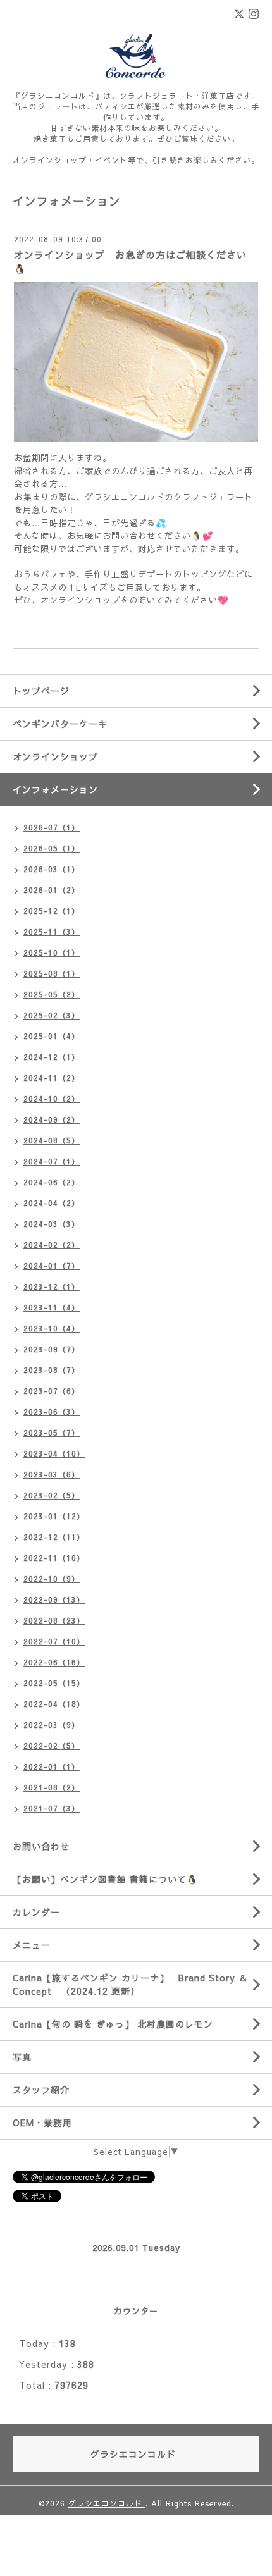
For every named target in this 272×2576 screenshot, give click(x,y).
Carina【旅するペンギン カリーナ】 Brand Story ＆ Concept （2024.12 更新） (130, 1984)
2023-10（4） (52, 1328)
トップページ (41, 691)
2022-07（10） (54, 1641)
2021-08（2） (52, 1787)
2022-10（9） (52, 1579)
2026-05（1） (52, 848)
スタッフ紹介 (41, 2090)
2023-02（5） (52, 1495)
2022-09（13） (54, 1599)
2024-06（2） (52, 1182)
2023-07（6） (52, 1391)
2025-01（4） (52, 1036)
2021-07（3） (52, 1808)
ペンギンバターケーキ (60, 724)
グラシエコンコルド (107, 2503)
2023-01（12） (54, 1516)
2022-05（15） (54, 1683)
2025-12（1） (52, 911)
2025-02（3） (52, 1015)
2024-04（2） (52, 1203)
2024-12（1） (52, 1057)
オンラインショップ (55, 756)
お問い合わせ (41, 1846)
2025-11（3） (52, 932)
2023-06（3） (52, 1412)
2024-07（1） (52, 1161)
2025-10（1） (52, 952)
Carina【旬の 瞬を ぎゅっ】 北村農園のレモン (113, 2024)
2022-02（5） (52, 1746)
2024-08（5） (52, 1140)
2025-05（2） (52, 994)
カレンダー (36, 1912)
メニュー (32, 1945)
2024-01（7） (52, 1266)
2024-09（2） (52, 1119)
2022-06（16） (54, 1662)
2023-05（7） (52, 1433)
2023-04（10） (54, 1453)
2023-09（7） (52, 1349)
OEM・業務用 (42, 2123)
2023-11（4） (52, 1307)
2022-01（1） (52, 1766)
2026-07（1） (52, 827)
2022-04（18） (54, 1704)
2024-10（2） (52, 1099)
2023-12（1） (52, 1286)
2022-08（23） (54, 1620)
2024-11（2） (52, 1078)
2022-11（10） (54, 1558)
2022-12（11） (54, 1537)
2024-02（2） (52, 1245)
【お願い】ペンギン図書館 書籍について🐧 (105, 1879)
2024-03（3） (52, 1224)
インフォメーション (55, 789)
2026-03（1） (52, 869)
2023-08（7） (52, 1370)
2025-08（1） (52, 973)
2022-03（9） (52, 1725)
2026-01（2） (52, 890)
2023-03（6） (52, 1474)
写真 (22, 2057)
